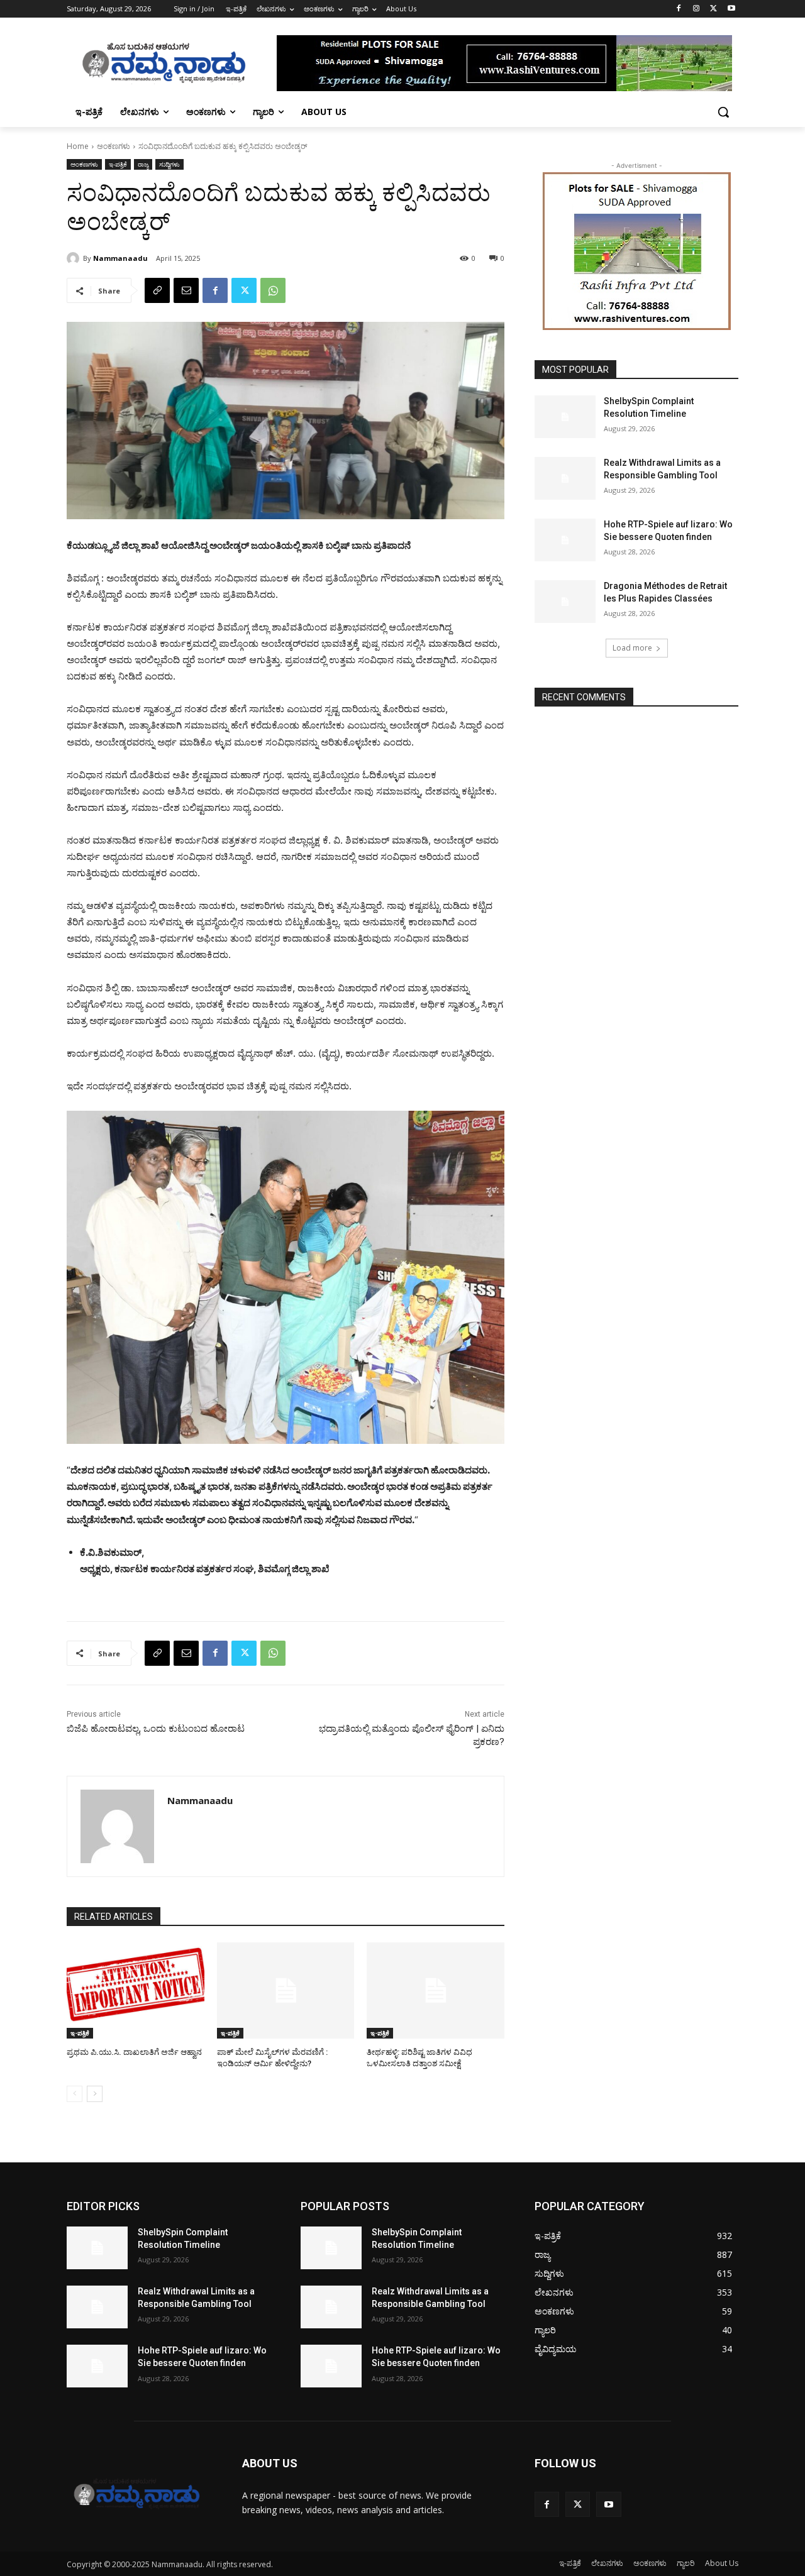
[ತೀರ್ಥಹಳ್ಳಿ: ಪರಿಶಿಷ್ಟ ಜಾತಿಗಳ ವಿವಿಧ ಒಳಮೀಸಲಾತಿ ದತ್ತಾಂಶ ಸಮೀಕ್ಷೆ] (436, 1990)
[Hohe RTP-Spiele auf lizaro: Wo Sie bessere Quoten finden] (565, 540)
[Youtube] (731, 9)
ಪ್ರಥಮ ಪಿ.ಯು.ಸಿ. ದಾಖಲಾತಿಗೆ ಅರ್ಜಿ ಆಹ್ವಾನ (134, 2052)
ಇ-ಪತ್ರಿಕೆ (118, 164)
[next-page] (95, 2094)
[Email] (186, 290)
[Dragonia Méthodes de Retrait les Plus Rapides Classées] (565, 602)
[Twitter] (713, 9)
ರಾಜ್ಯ (143, 164)
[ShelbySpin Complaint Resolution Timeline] (565, 417)
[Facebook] (679, 9)
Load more (632, 648)
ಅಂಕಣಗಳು (114, 146)
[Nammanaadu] (75, 258)
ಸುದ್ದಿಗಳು (169, 164)
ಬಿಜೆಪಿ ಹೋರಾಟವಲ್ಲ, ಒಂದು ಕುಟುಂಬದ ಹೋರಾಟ (156, 1729)
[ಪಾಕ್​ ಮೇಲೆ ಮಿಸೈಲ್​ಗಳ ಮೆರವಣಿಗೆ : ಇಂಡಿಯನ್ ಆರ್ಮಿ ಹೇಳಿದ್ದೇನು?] (286, 1990)
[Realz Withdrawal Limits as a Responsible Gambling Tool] (565, 478)
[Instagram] (697, 9)
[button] (723, 112)
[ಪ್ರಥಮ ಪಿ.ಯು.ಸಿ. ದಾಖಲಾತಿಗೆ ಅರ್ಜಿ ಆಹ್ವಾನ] (136, 1990)
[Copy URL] (157, 290)
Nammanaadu (120, 258)
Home (78, 146)
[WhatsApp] (273, 290)
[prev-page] (75, 2094)
